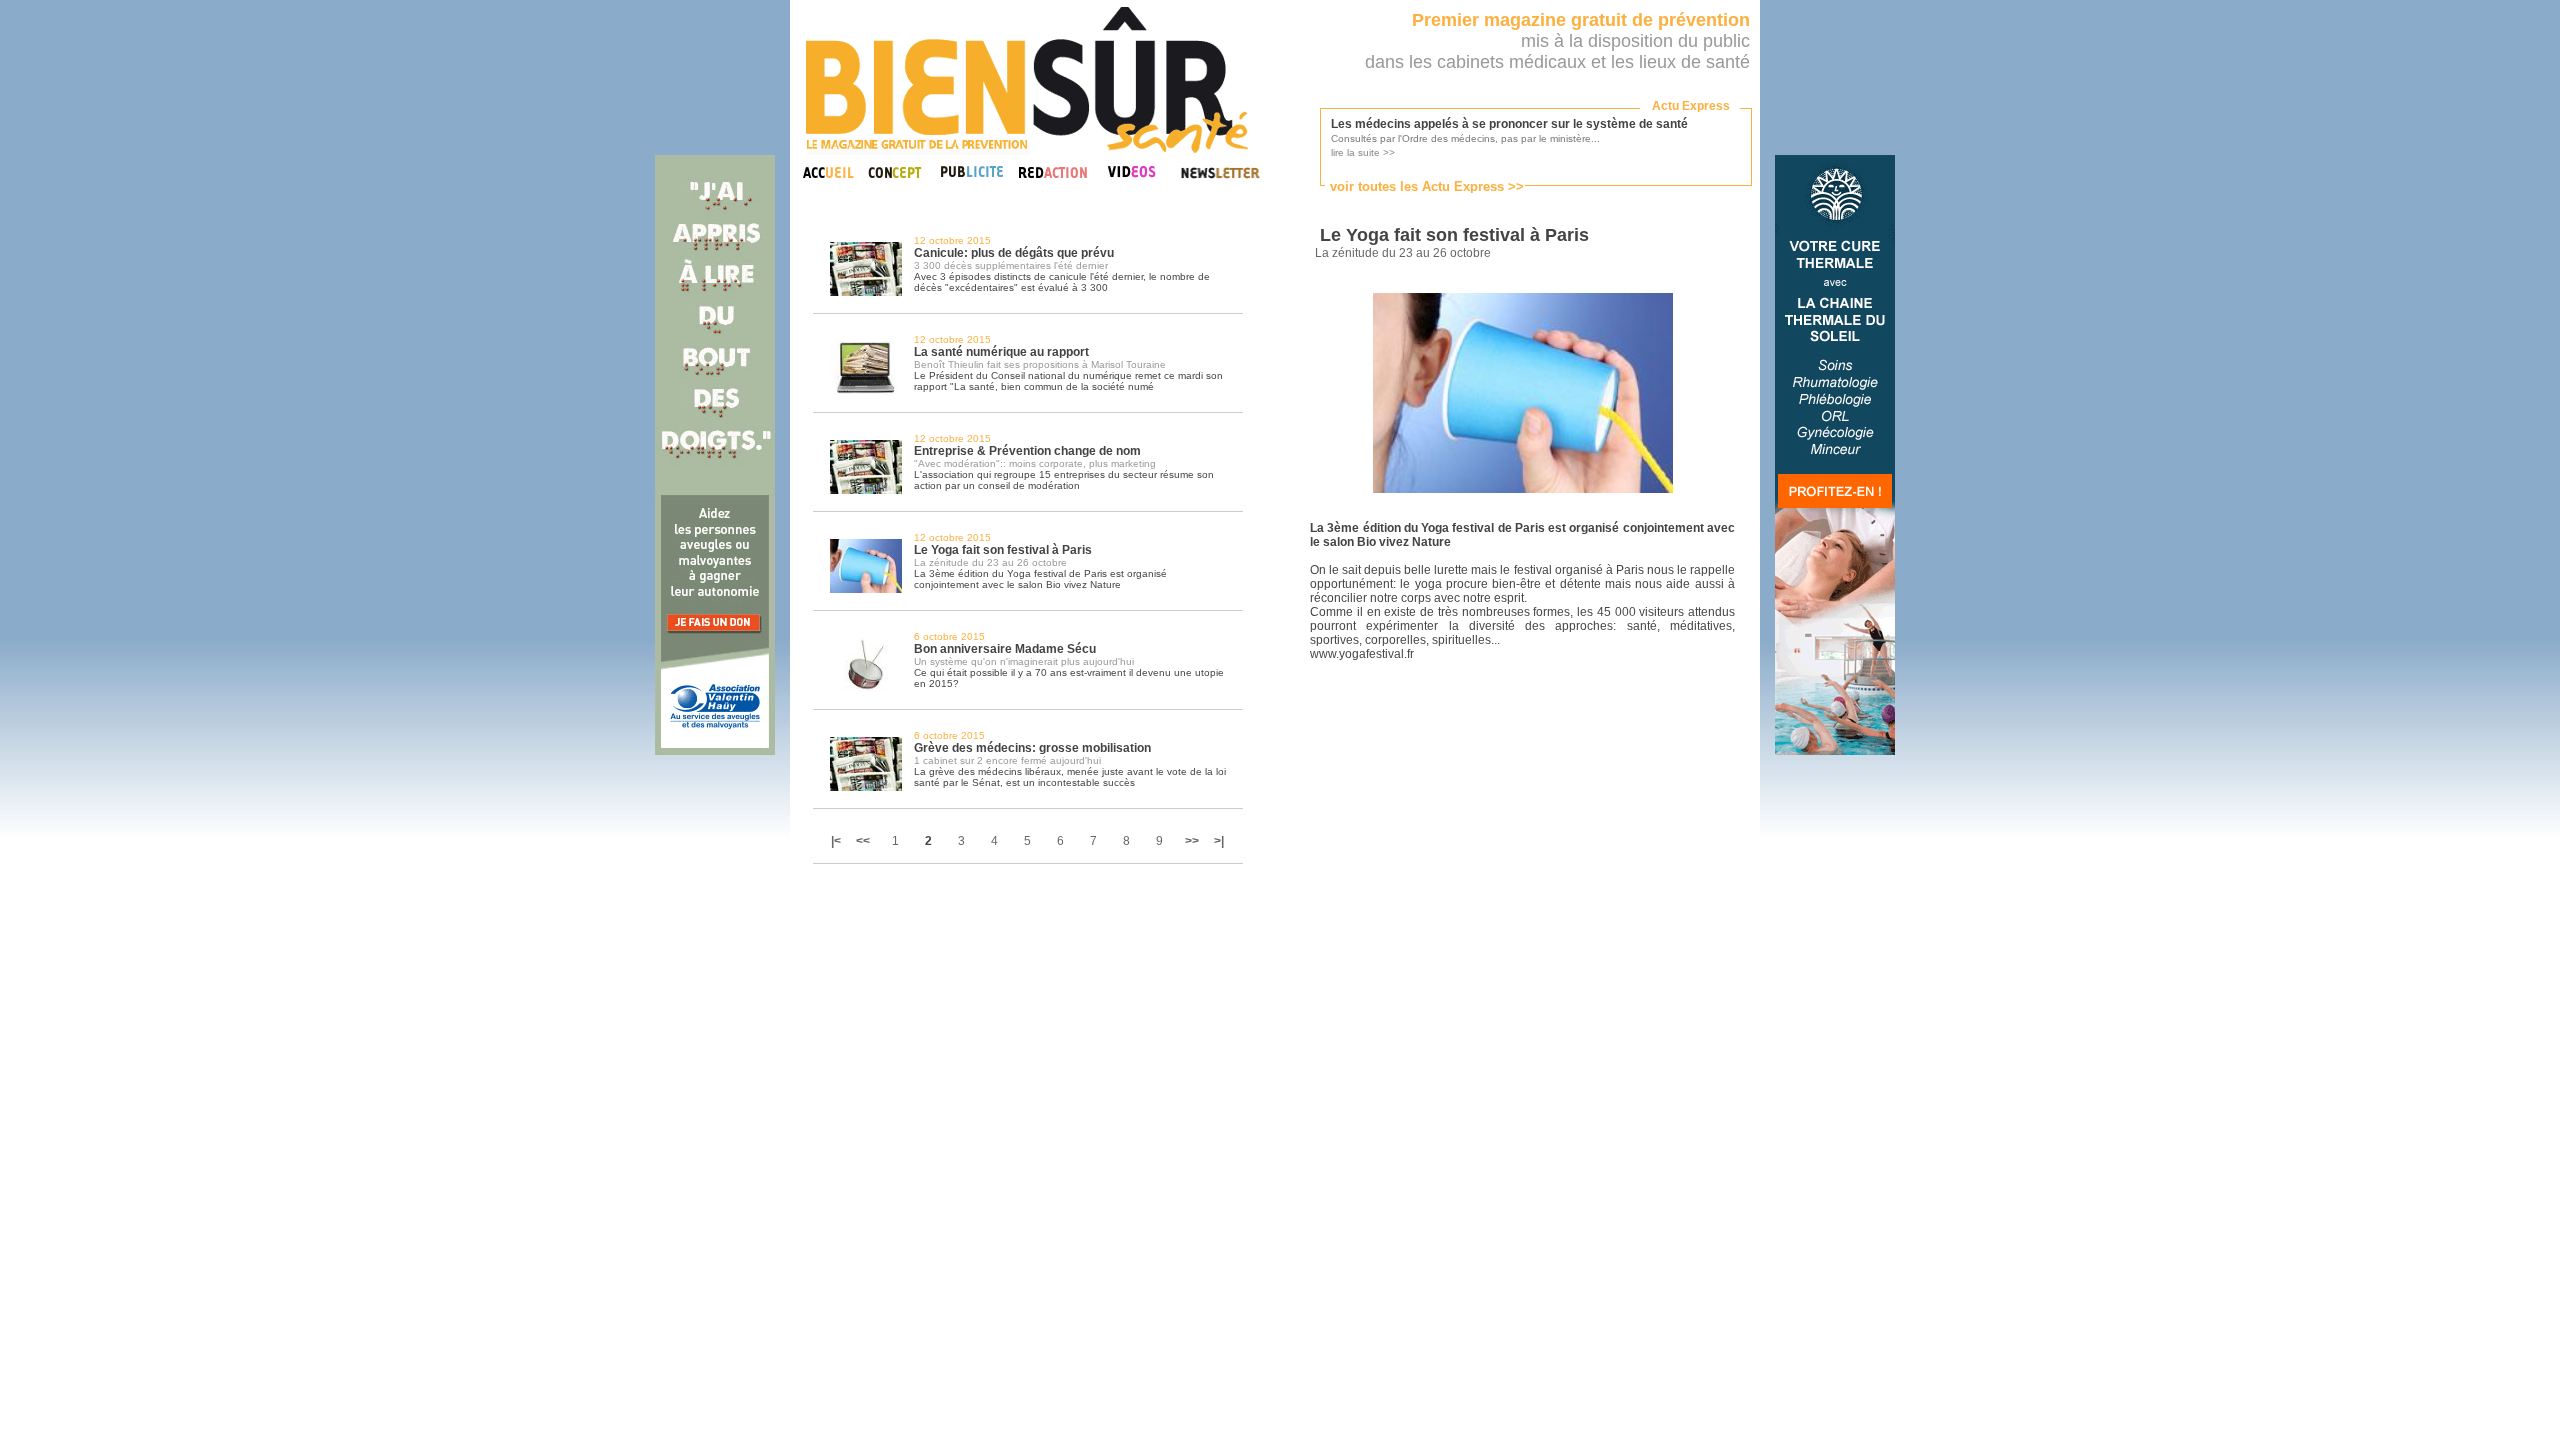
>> (1192, 841)
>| (1219, 841)
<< (863, 841)
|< (837, 841)
